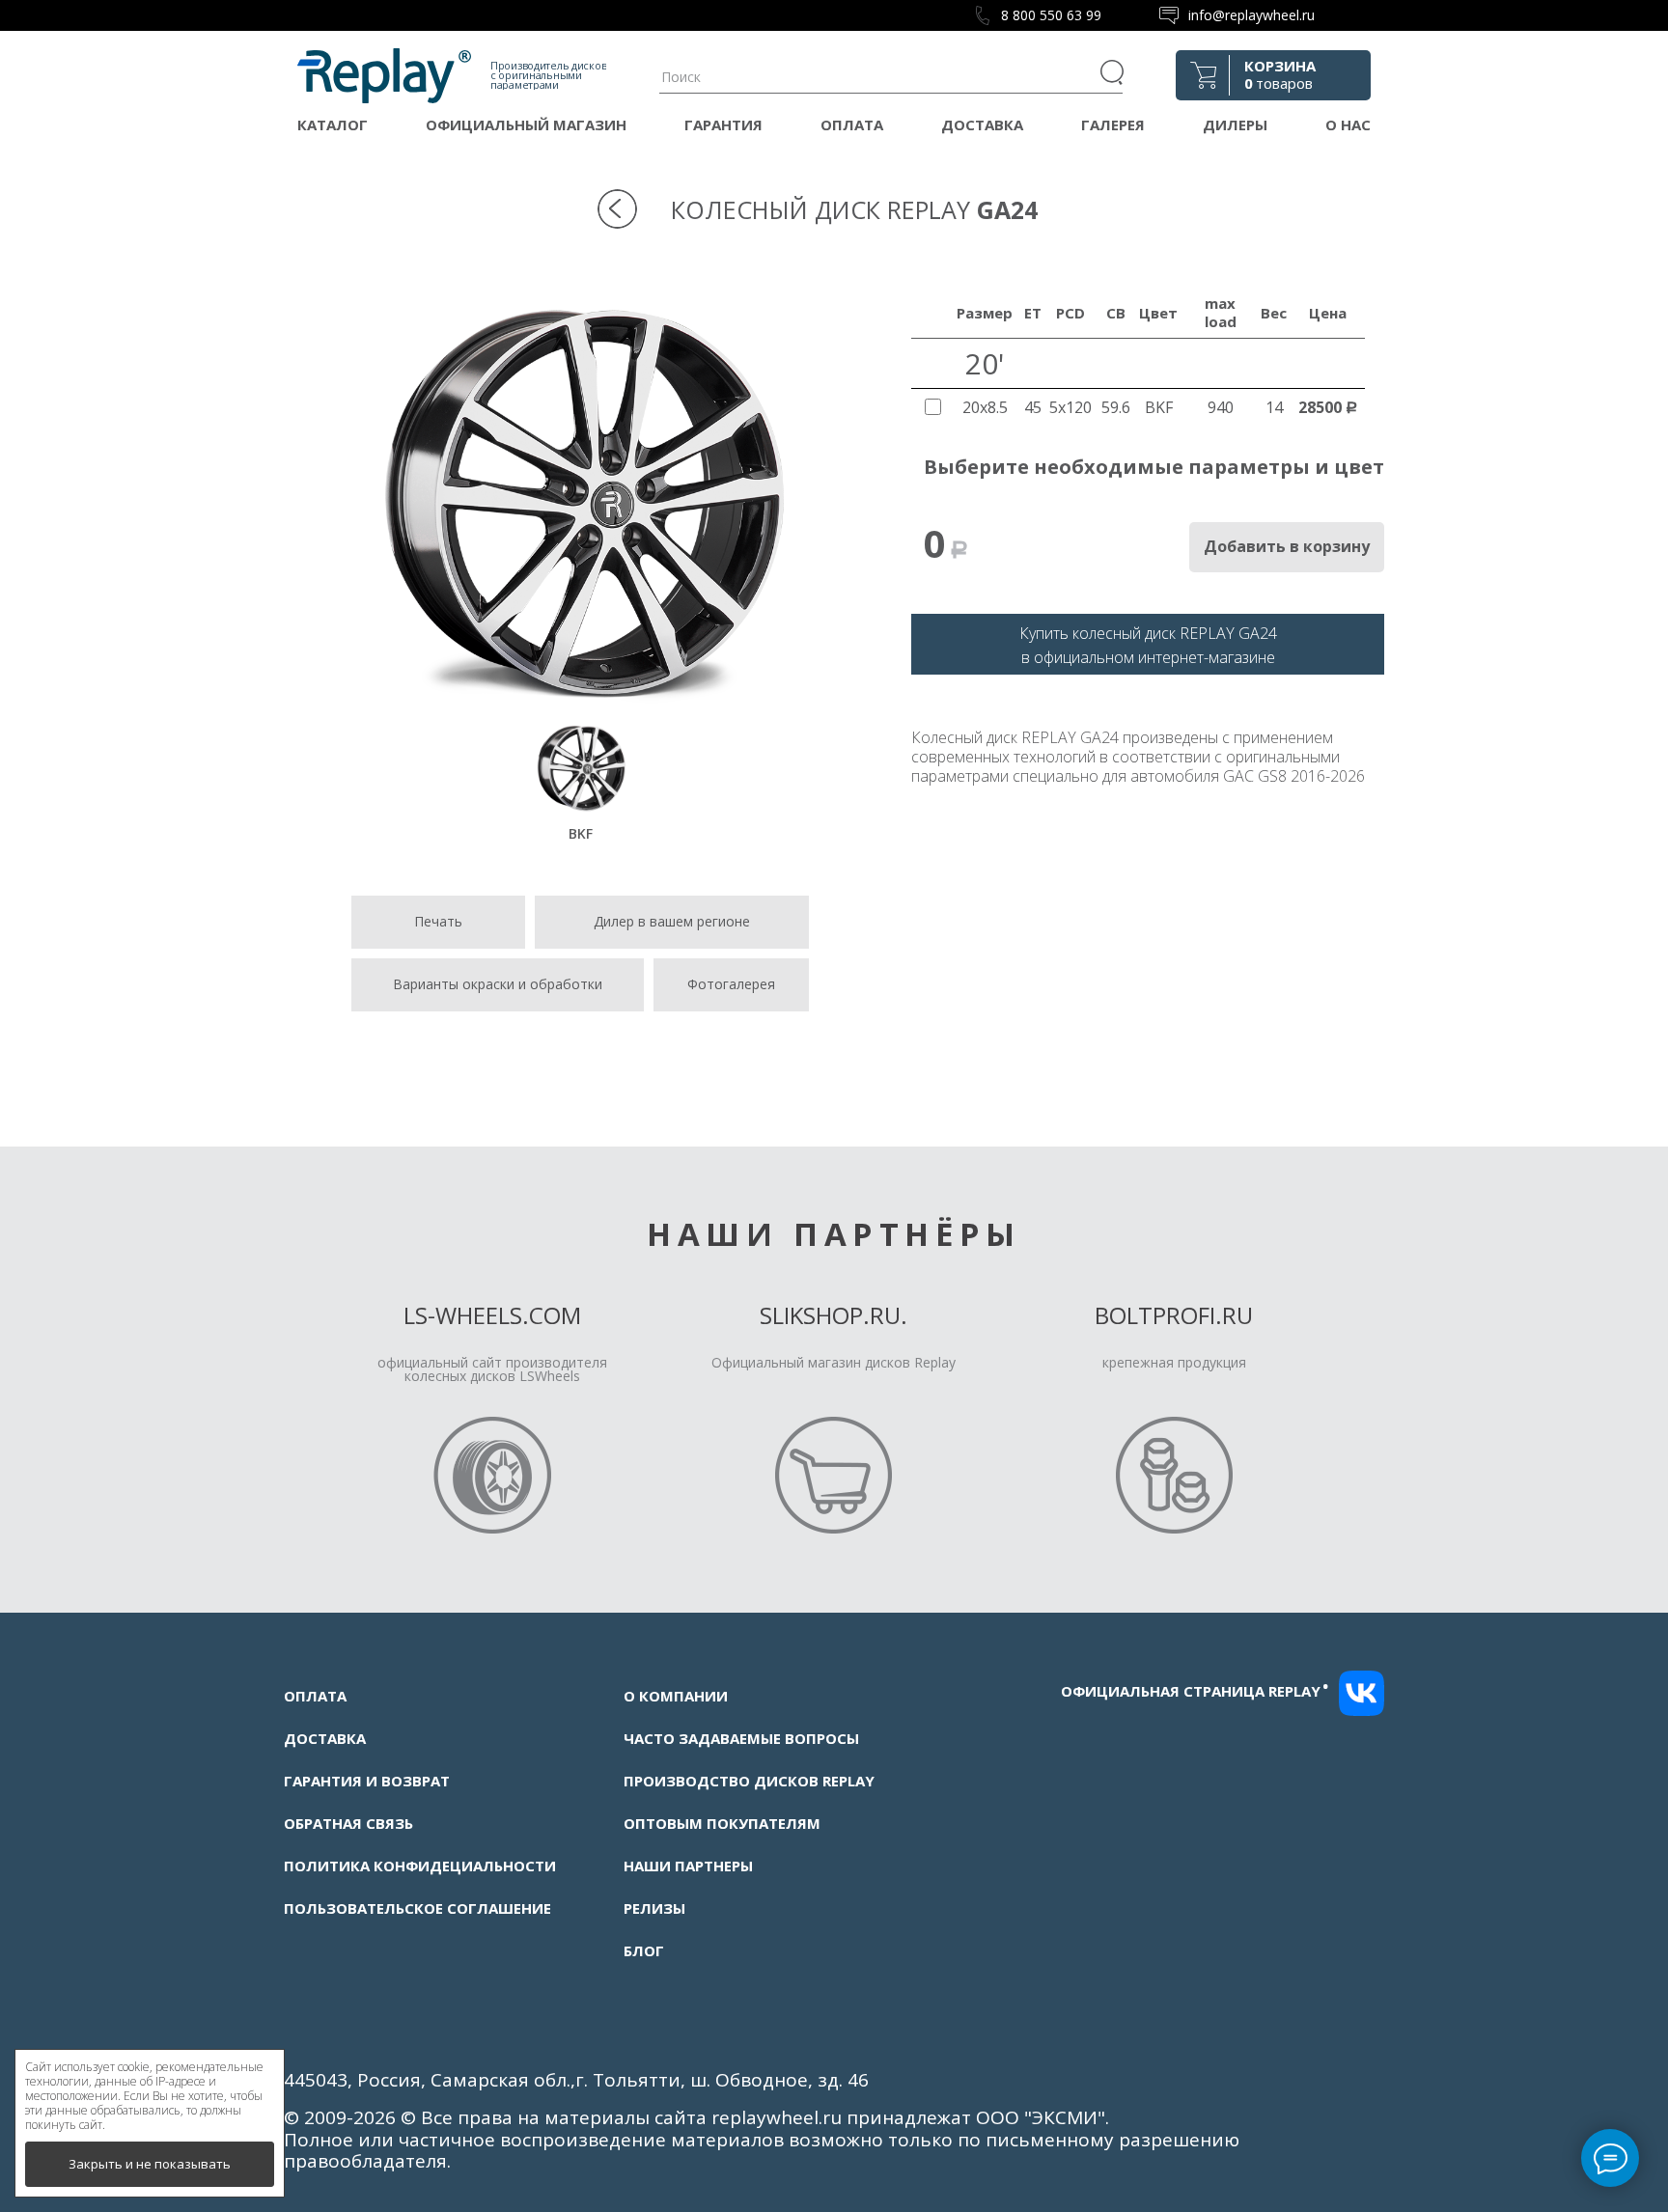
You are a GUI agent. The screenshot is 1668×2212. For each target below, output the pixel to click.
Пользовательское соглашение (417, 1908)
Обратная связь (348, 1823)
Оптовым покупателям (722, 1823)
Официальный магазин (526, 124)
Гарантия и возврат (367, 1781)
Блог (644, 1950)
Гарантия (723, 124)
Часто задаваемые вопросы (741, 1738)
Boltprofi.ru (1174, 1315)
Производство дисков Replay (749, 1781)
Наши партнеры (688, 1866)
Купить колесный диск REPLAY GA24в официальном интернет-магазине (1148, 645)
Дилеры (1235, 124)
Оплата (852, 124)
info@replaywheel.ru (1251, 15)
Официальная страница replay (1195, 1691)
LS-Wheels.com (492, 1315)
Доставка (982, 124)
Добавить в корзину (1287, 546)
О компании (676, 1696)
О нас (1348, 124)
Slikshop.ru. (834, 1315)
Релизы (654, 1908)
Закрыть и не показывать (150, 2164)
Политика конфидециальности (420, 1866)
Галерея (1113, 124)
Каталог (333, 124)
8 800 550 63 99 (1051, 15)
